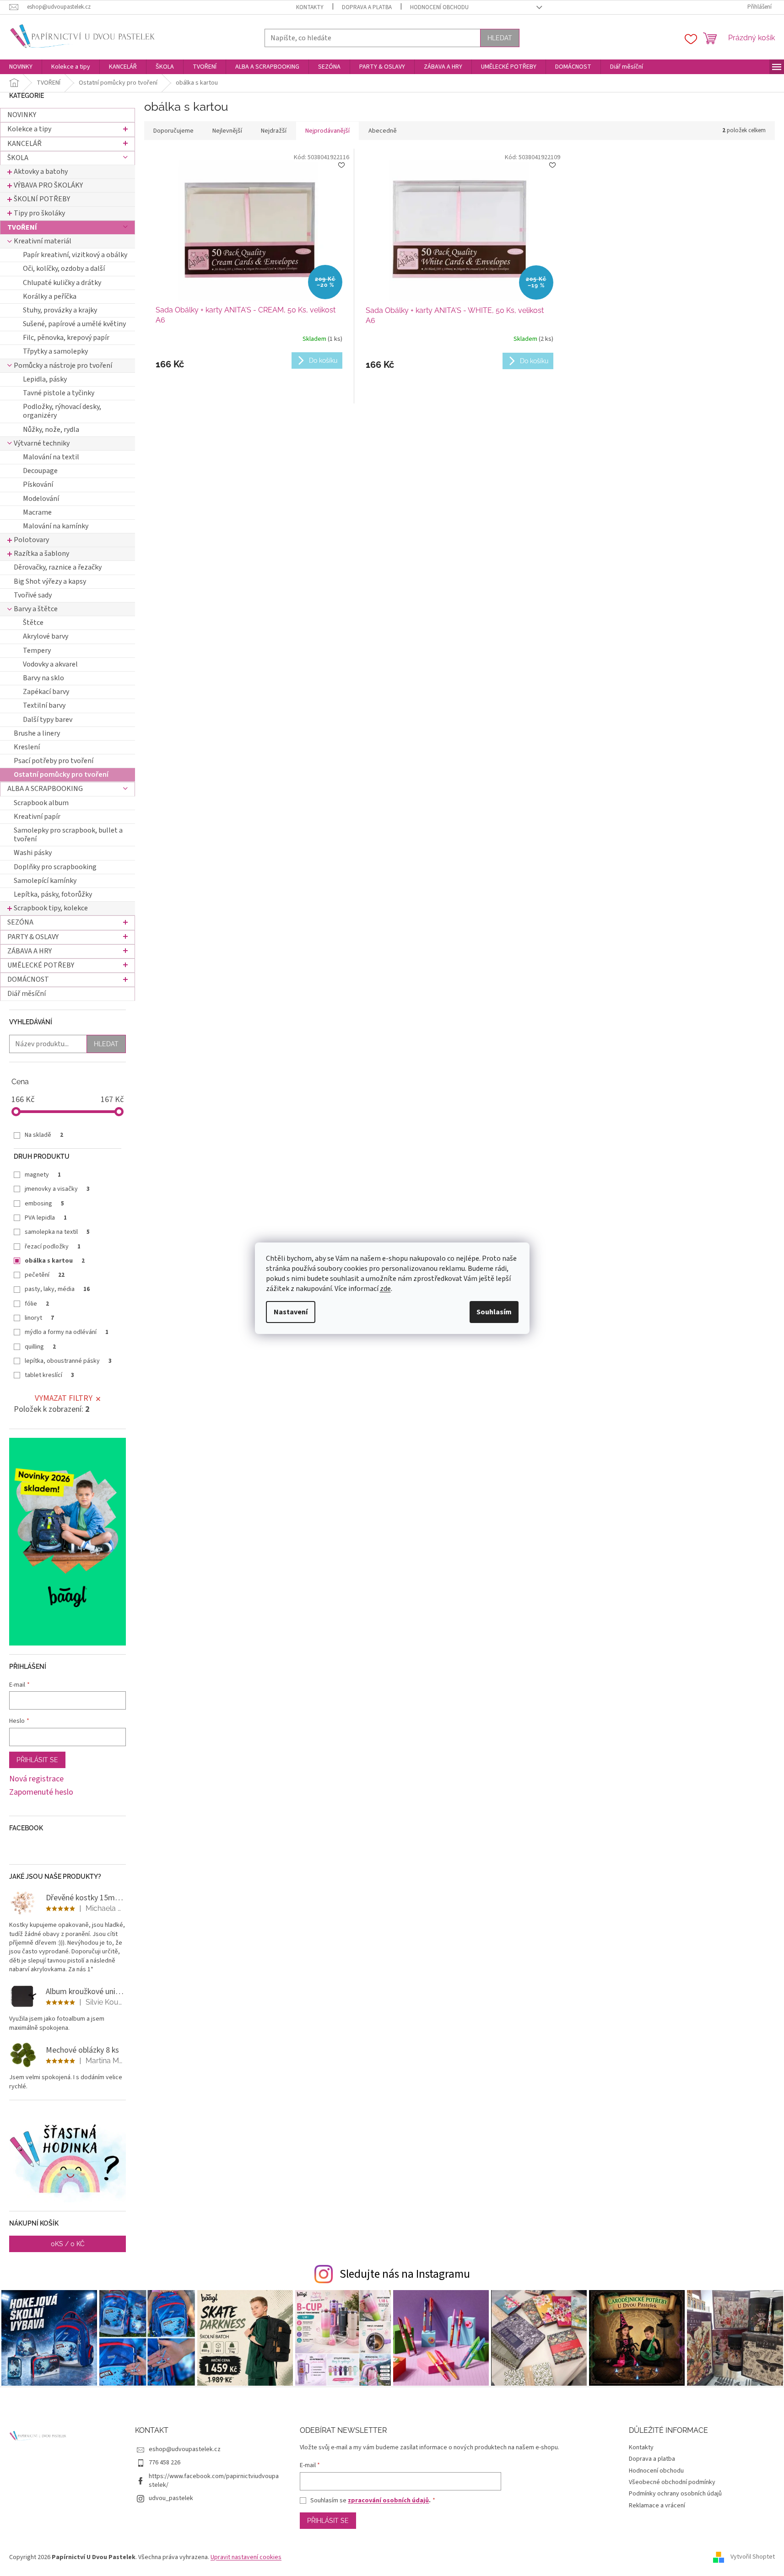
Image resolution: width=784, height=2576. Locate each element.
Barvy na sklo (43, 678)
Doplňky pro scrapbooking (55, 867)
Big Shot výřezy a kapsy (50, 581)
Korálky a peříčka (50, 296)
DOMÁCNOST (28, 979)
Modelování (41, 499)
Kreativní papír (37, 817)
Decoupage (40, 471)
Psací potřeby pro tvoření (54, 761)
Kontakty (310, 7)
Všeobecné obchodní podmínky (672, 2482)
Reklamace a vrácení (657, 2506)
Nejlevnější (227, 131)
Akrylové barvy (46, 636)
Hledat (500, 38)
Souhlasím (494, 1312)
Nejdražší (274, 131)
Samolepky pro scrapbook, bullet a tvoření (68, 835)
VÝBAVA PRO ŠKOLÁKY (48, 185)
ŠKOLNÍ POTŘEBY (42, 199)
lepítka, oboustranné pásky (68, 1361)
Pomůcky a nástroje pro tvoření (63, 366)
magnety (43, 1175)
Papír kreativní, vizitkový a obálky (75, 255)
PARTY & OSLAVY (33, 937)
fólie (37, 1304)
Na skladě (44, 1135)
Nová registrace (36, 1779)
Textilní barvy (44, 705)
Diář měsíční (27, 994)
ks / (68, 2244)
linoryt (39, 1318)
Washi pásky (33, 853)
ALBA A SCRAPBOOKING (45, 789)
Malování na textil (51, 457)
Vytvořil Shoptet (753, 2557)
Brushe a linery (37, 733)
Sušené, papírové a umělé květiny (74, 324)
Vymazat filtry (64, 1398)
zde (385, 1289)
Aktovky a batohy (41, 172)
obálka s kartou (55, 1261)
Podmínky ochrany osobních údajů (675, 2494)
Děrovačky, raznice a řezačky (58, 567)
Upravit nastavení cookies (246, 2557)
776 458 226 (165, 2463)
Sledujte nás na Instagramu (405, 2274)
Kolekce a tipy (29, 129)
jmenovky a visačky (57, 1189)
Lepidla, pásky (45, 379)
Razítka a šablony (41, 554)
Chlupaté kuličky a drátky (62, 283)
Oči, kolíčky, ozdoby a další (64, 269)
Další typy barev (48, 720)
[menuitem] (21, 67)
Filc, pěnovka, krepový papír (66, 338)
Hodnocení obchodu (439, 7)
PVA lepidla (46, 1218)
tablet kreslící (49, 1375)
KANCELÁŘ (24, 144)
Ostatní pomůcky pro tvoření (61, 774)
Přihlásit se (37, 1760)
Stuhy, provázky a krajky (60, 310)
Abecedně (383, 131)
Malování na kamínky (56, 526)
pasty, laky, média (57, 1289)
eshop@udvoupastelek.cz (185, 2449)
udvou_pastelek (171, 2498)
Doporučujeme (173, 131)
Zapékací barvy (46, 692)
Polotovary (31, 540)
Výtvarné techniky (42, 443)
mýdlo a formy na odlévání (67, 1332)
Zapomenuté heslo (41, 1792)
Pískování (38, 484)
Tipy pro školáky (39, 213)
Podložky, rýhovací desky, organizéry (62, 411)
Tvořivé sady (33, 595)
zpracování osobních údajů (388, 2501)
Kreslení (27, 747)
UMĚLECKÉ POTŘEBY (41, 965)
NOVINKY (22, 115)
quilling (40, 1347)
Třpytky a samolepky (55, 351)
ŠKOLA (18, 158)
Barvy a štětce (36, 609)
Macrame (37, 512)
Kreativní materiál (43, 241)
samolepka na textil (57, 1232)
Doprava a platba (367, 7)
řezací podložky (53, 1247)
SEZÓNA (20, 922)
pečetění (45, 1275)
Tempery (37, 651)
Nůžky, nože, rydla (51, 430)
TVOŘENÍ (22, 227)
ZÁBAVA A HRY (30, 951)
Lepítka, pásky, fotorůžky (53, 894)
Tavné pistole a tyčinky (59, 393)
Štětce (33, 623)
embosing (44, 1204)
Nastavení (291, 1312)
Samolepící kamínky (45, 881)
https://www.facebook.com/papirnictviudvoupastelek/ (214, 2481)
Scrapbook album (41, 803)
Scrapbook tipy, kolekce (51, 908)
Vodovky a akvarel (50, 664)
